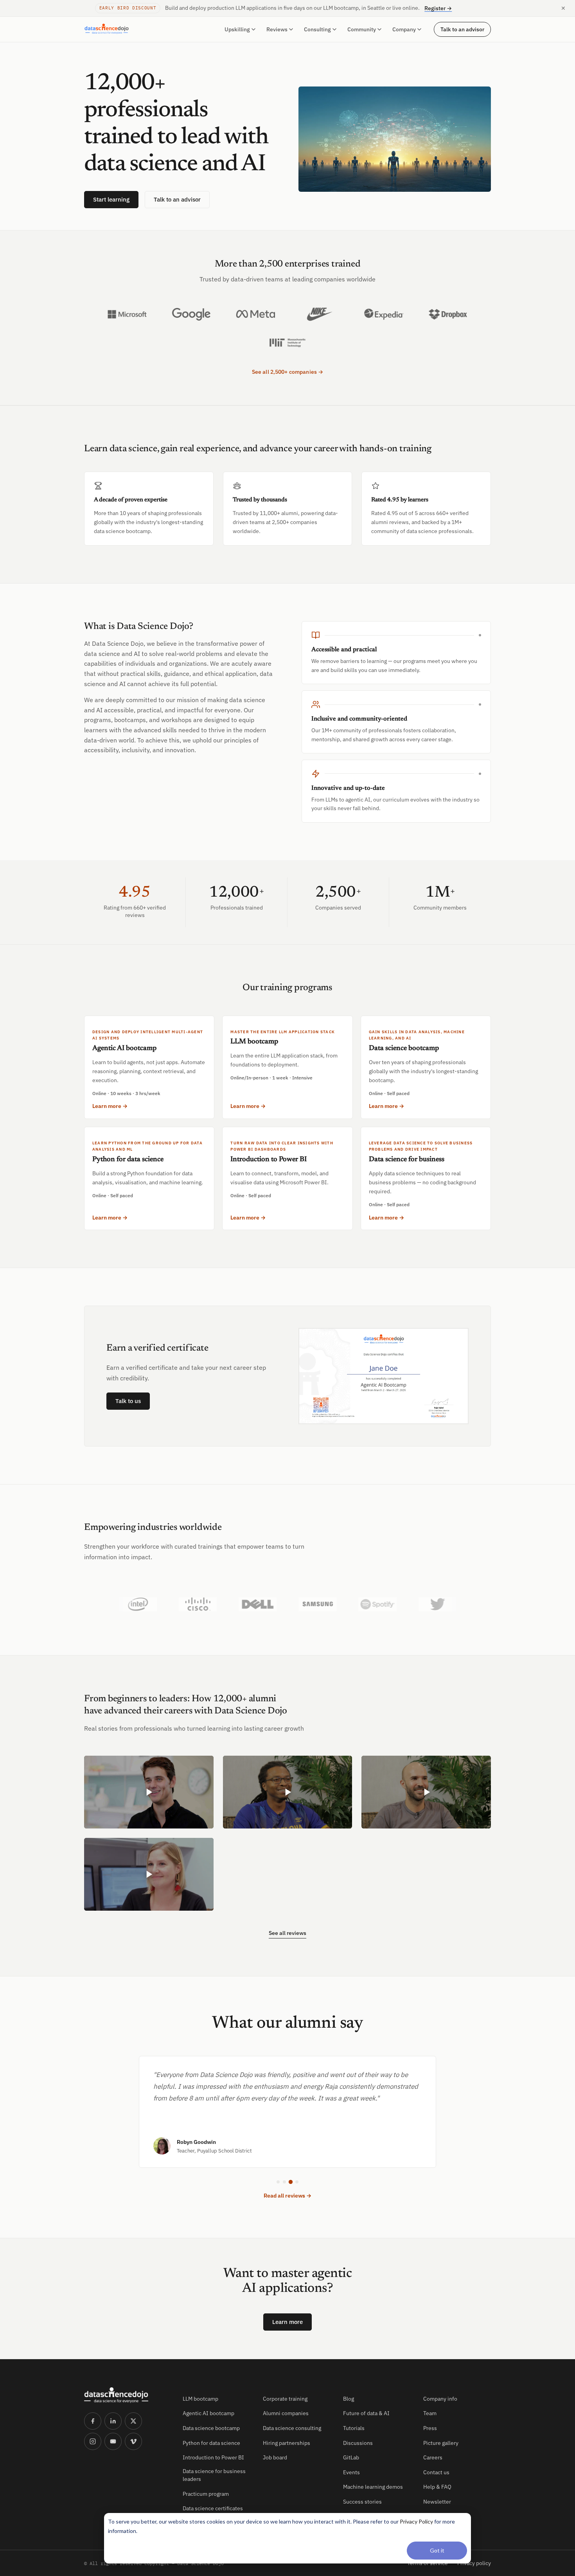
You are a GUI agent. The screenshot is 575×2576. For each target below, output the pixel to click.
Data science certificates (213, 2508)
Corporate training (285, 2399)
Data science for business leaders (214, 2475)
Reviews (277, 29)
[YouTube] (113, 2441)
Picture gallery (441, 2443)
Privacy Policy (416, 2521)
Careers (433, 2457)
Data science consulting (292, 2428)
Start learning (111, 199)
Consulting (317, 29)
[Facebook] (93, 2421)
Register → (438, 8)
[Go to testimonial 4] (297, 2182)
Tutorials (354, 2428)
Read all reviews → (287, 2196)
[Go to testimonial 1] (278, 2182)
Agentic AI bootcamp (208, 2413)
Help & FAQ (437, 2487)
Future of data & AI (366, 2413)
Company (404, 29)
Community (362, 29)
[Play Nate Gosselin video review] (426, 1792)
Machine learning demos (373, 2487)
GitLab (351, 2457)
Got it (437, 2550)
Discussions (358, 2443)
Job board (275, 2457)
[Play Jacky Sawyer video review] (149, 1874)
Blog (349, 2399)
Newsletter (437, 2502)
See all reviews (287, 1933)
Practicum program (206, 2494)
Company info (440, 2399)
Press (430, 2428)
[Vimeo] (133, 2441)
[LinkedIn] (113, 2421)
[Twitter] (133, 2421)
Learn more (287, 2322)
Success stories (362, 2502)
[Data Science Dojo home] (127, 2395)
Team (430, 2413)
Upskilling (237, 29)
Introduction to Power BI (213, 2457)
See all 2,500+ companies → (288, 372)
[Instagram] (93, 2441)
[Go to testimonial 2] (284, 2182)
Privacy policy (474, 2563)
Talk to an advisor (462, 29)
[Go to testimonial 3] (291, 2182)
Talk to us (128, 1401)
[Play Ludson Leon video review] (288, 1792)
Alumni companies (286, 2413)
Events (351, 2472)
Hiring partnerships (287, 2443)
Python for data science (211, 2443)
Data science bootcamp (211, 2428)
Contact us (436, 2472)
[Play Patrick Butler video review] (149, 1792)
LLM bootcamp (200, 2399)
